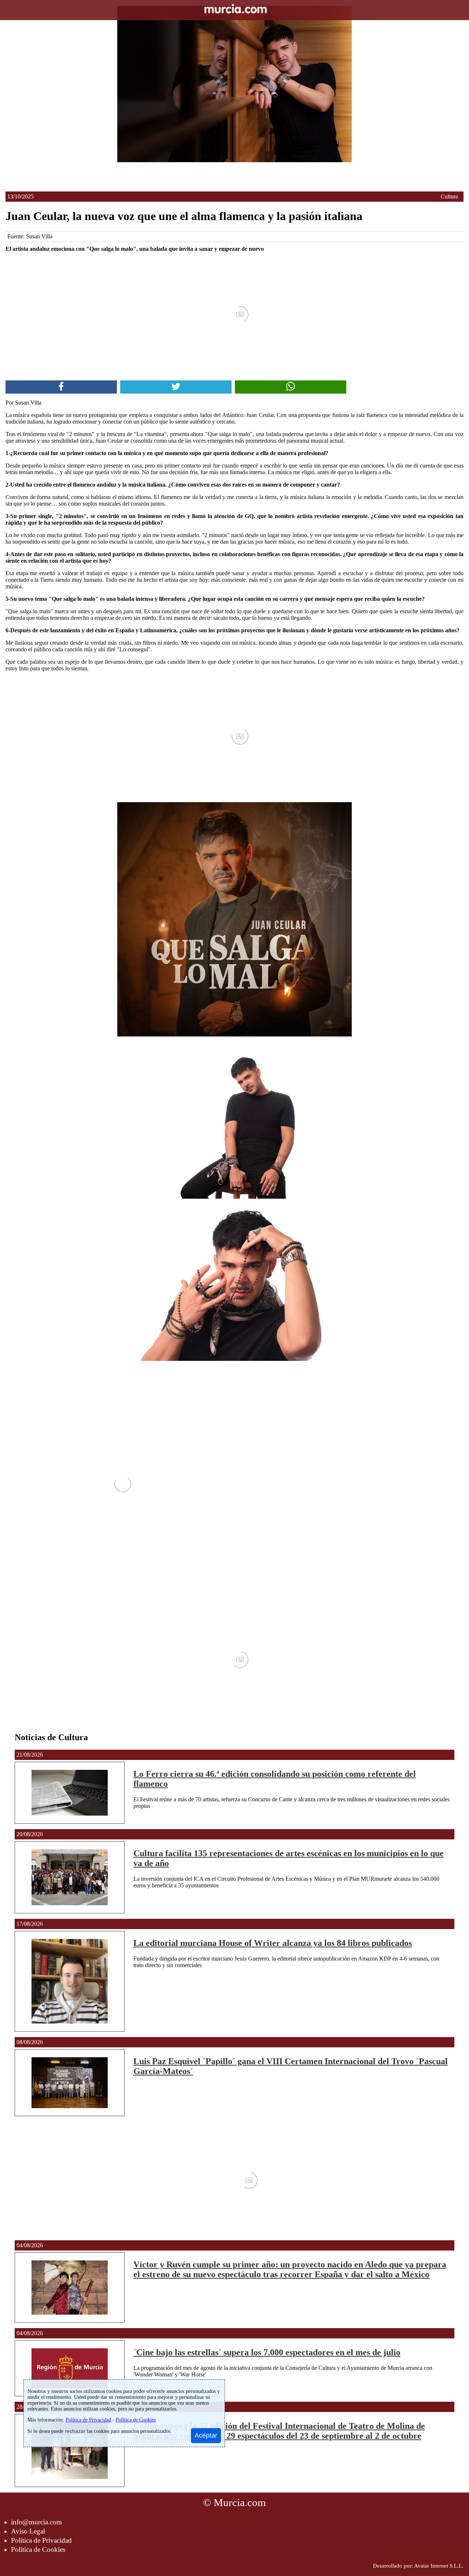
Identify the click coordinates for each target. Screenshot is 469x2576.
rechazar (75, 2431)
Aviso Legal (28, 2531)
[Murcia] (234, 10)
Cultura (449, 196)
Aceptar (206, 2435)
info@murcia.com (36, 2522)
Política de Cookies (38, 2549)
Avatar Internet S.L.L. (439, 2566)
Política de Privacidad (41, 2540)
